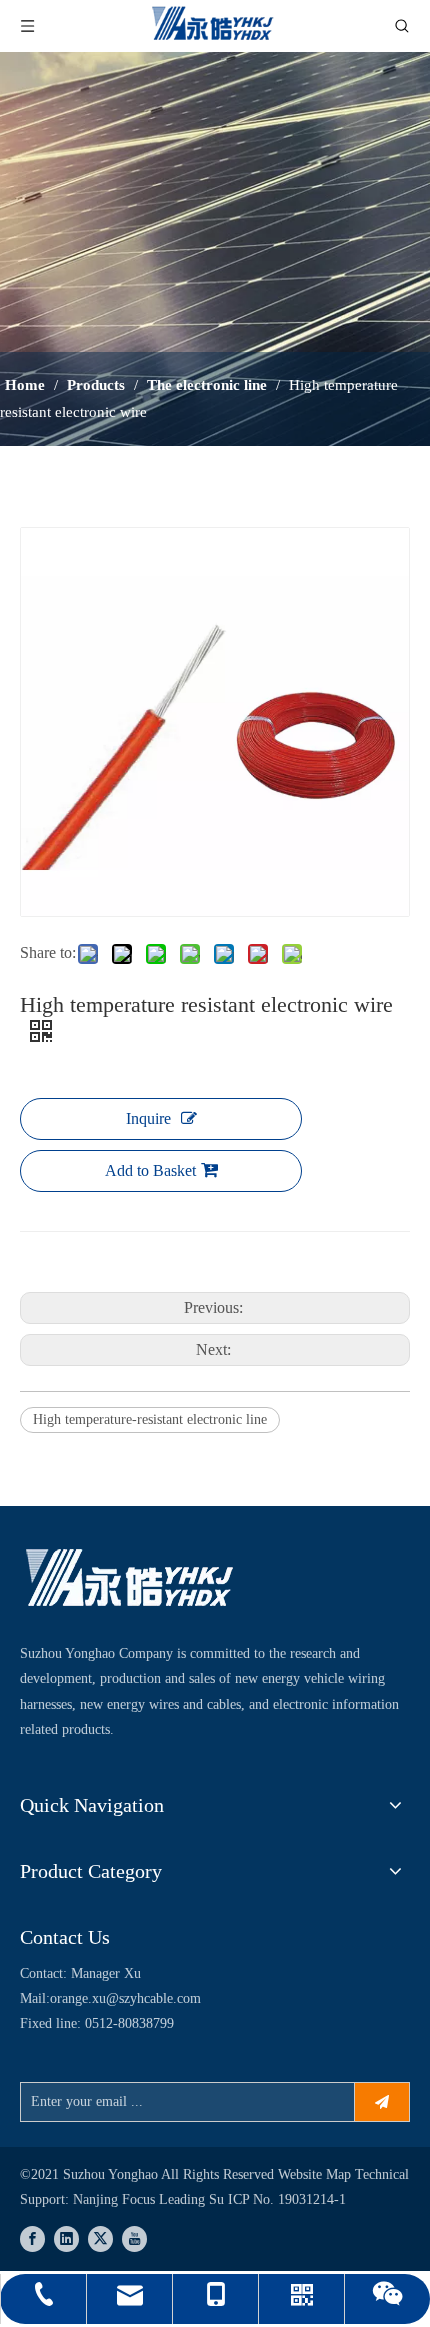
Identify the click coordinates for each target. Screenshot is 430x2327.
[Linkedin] (66, 2239)
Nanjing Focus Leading (141, 2199)
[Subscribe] (382, 2102)
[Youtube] (134, 2239)
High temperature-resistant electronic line (150, 1419)
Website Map (316, 2174)
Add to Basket (150, 1170)
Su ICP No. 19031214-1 (277, 2199)
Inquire (148, 1118)
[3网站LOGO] (130, 1580)
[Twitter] (100, 2239)
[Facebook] (32, 2239)
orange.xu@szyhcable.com (125, 1998)
